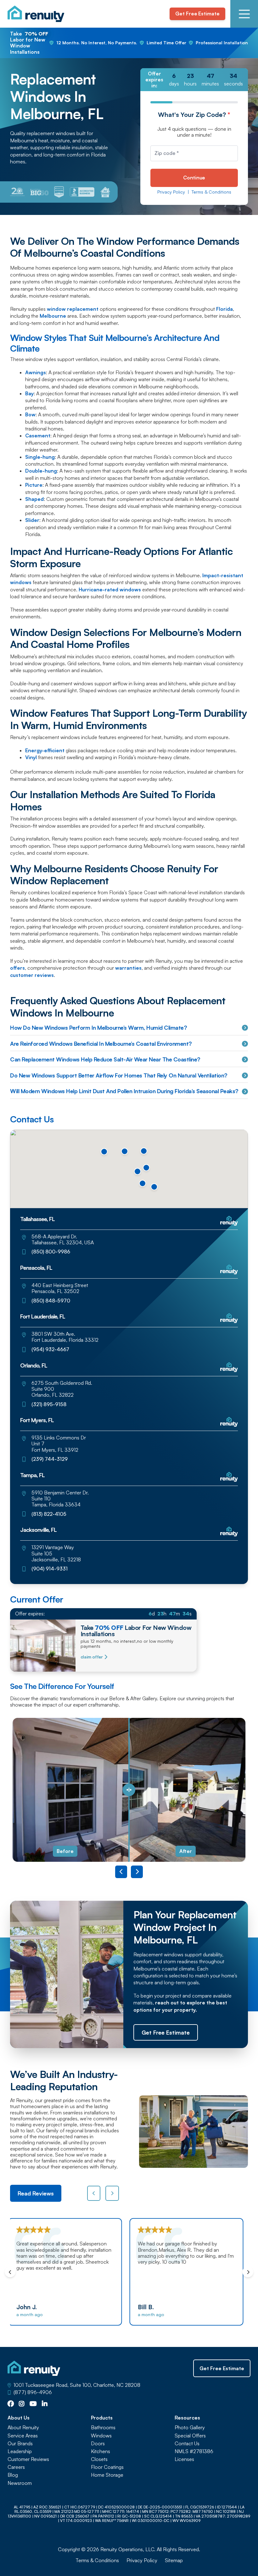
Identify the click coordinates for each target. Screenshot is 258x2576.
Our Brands (20, 2444)
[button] (125, 1151)
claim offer (92, 1657)
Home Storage (107, 2475)
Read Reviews (36, 2193)
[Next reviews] (112, 2193)
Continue (194, 178)
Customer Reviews (28, 2459)
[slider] (129, 1790)
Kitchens (101, 2451)
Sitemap (174, 2560)
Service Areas (23, 2436)
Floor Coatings (107, 2467)
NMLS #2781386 (194, 2451)
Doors (98, 2444)
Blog (13, 2475)
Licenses (184, 2459)
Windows (101, 2436)
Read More (226, 2288)
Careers (16, 2467)
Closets (99, 2459)
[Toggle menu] (244, 14)
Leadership (20, 2451)
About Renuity (23, 2428)
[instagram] (22, 2404)
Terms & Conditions (211, 192)
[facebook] (11, 2404)
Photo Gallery (190, 2428)
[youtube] (33, 2404)
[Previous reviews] (94, 2193)
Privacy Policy (171, 192)
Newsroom (20, 2483)
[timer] (194, 80)
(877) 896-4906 (33, 2392)
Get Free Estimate (197, 14)
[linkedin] (45, 2404)
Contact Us (187, 2444)
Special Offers (190, 2436)
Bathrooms (103, 2428)
